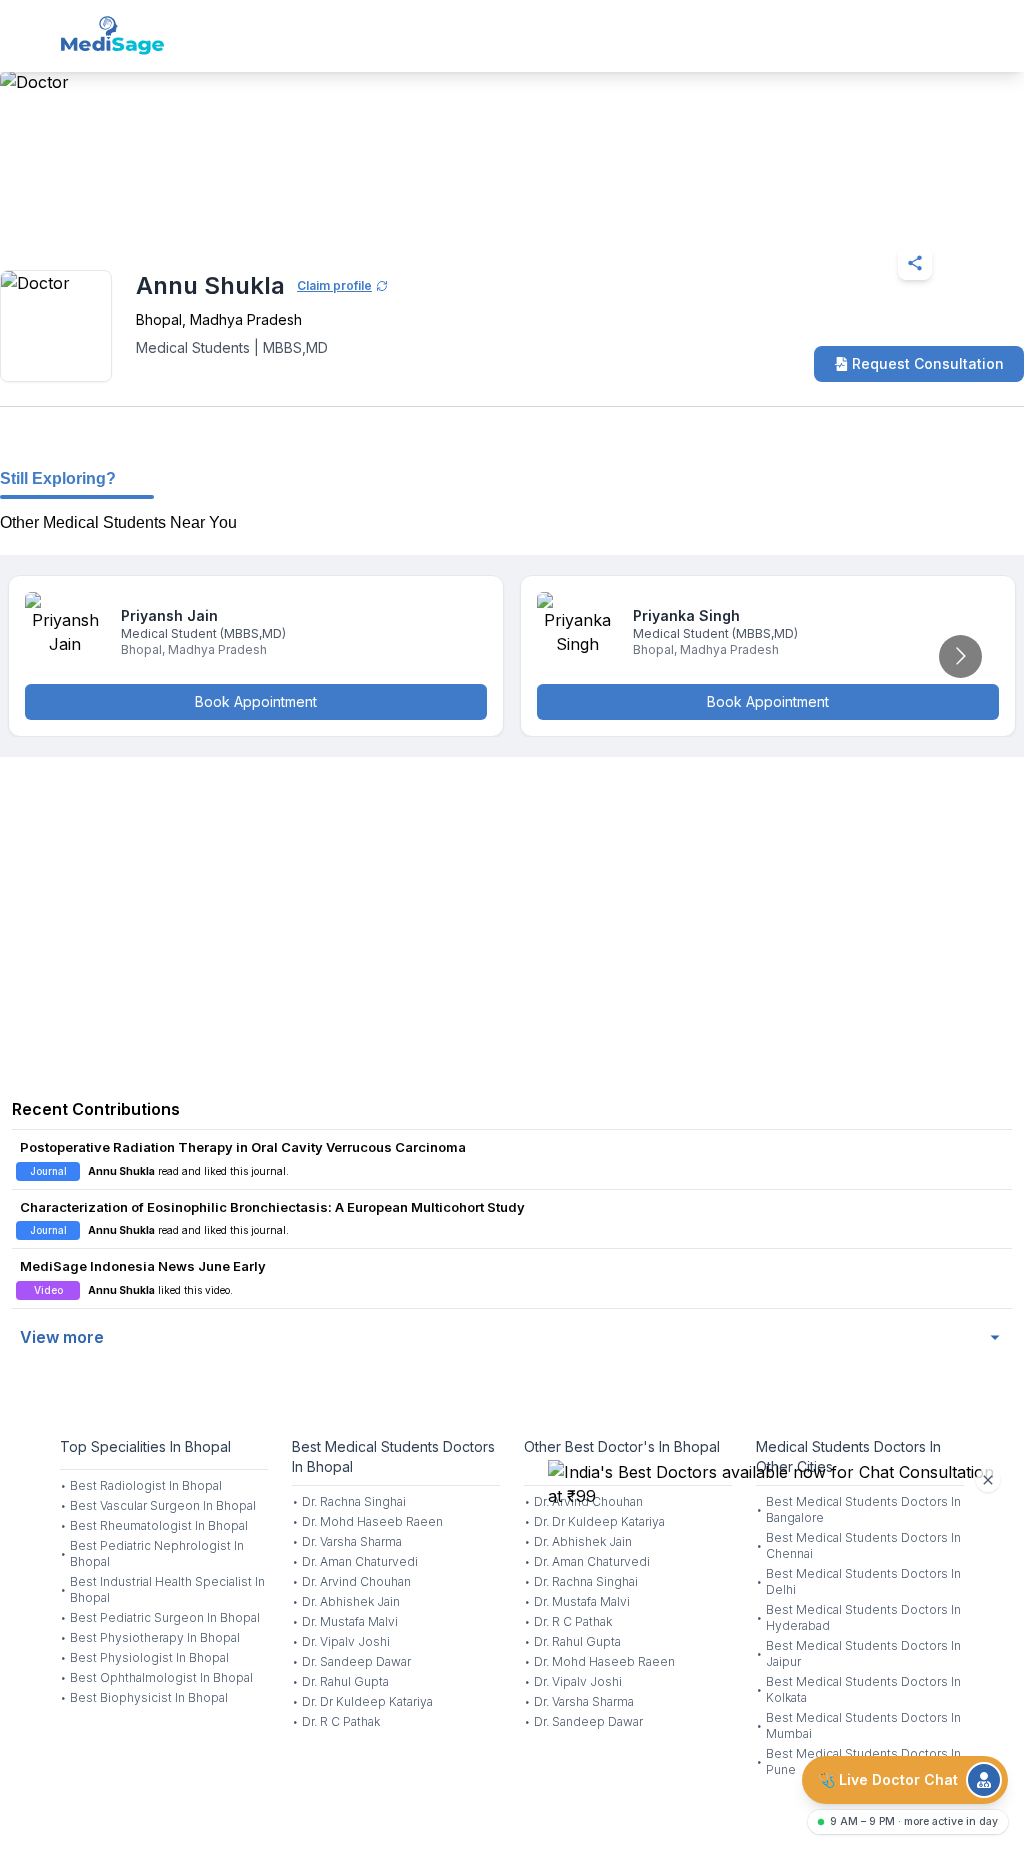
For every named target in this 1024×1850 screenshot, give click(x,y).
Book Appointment (256, 701)
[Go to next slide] (960, 656)
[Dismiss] (988, 1480)
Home (80, 214)
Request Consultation (928, 363)
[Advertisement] (512, 917)
